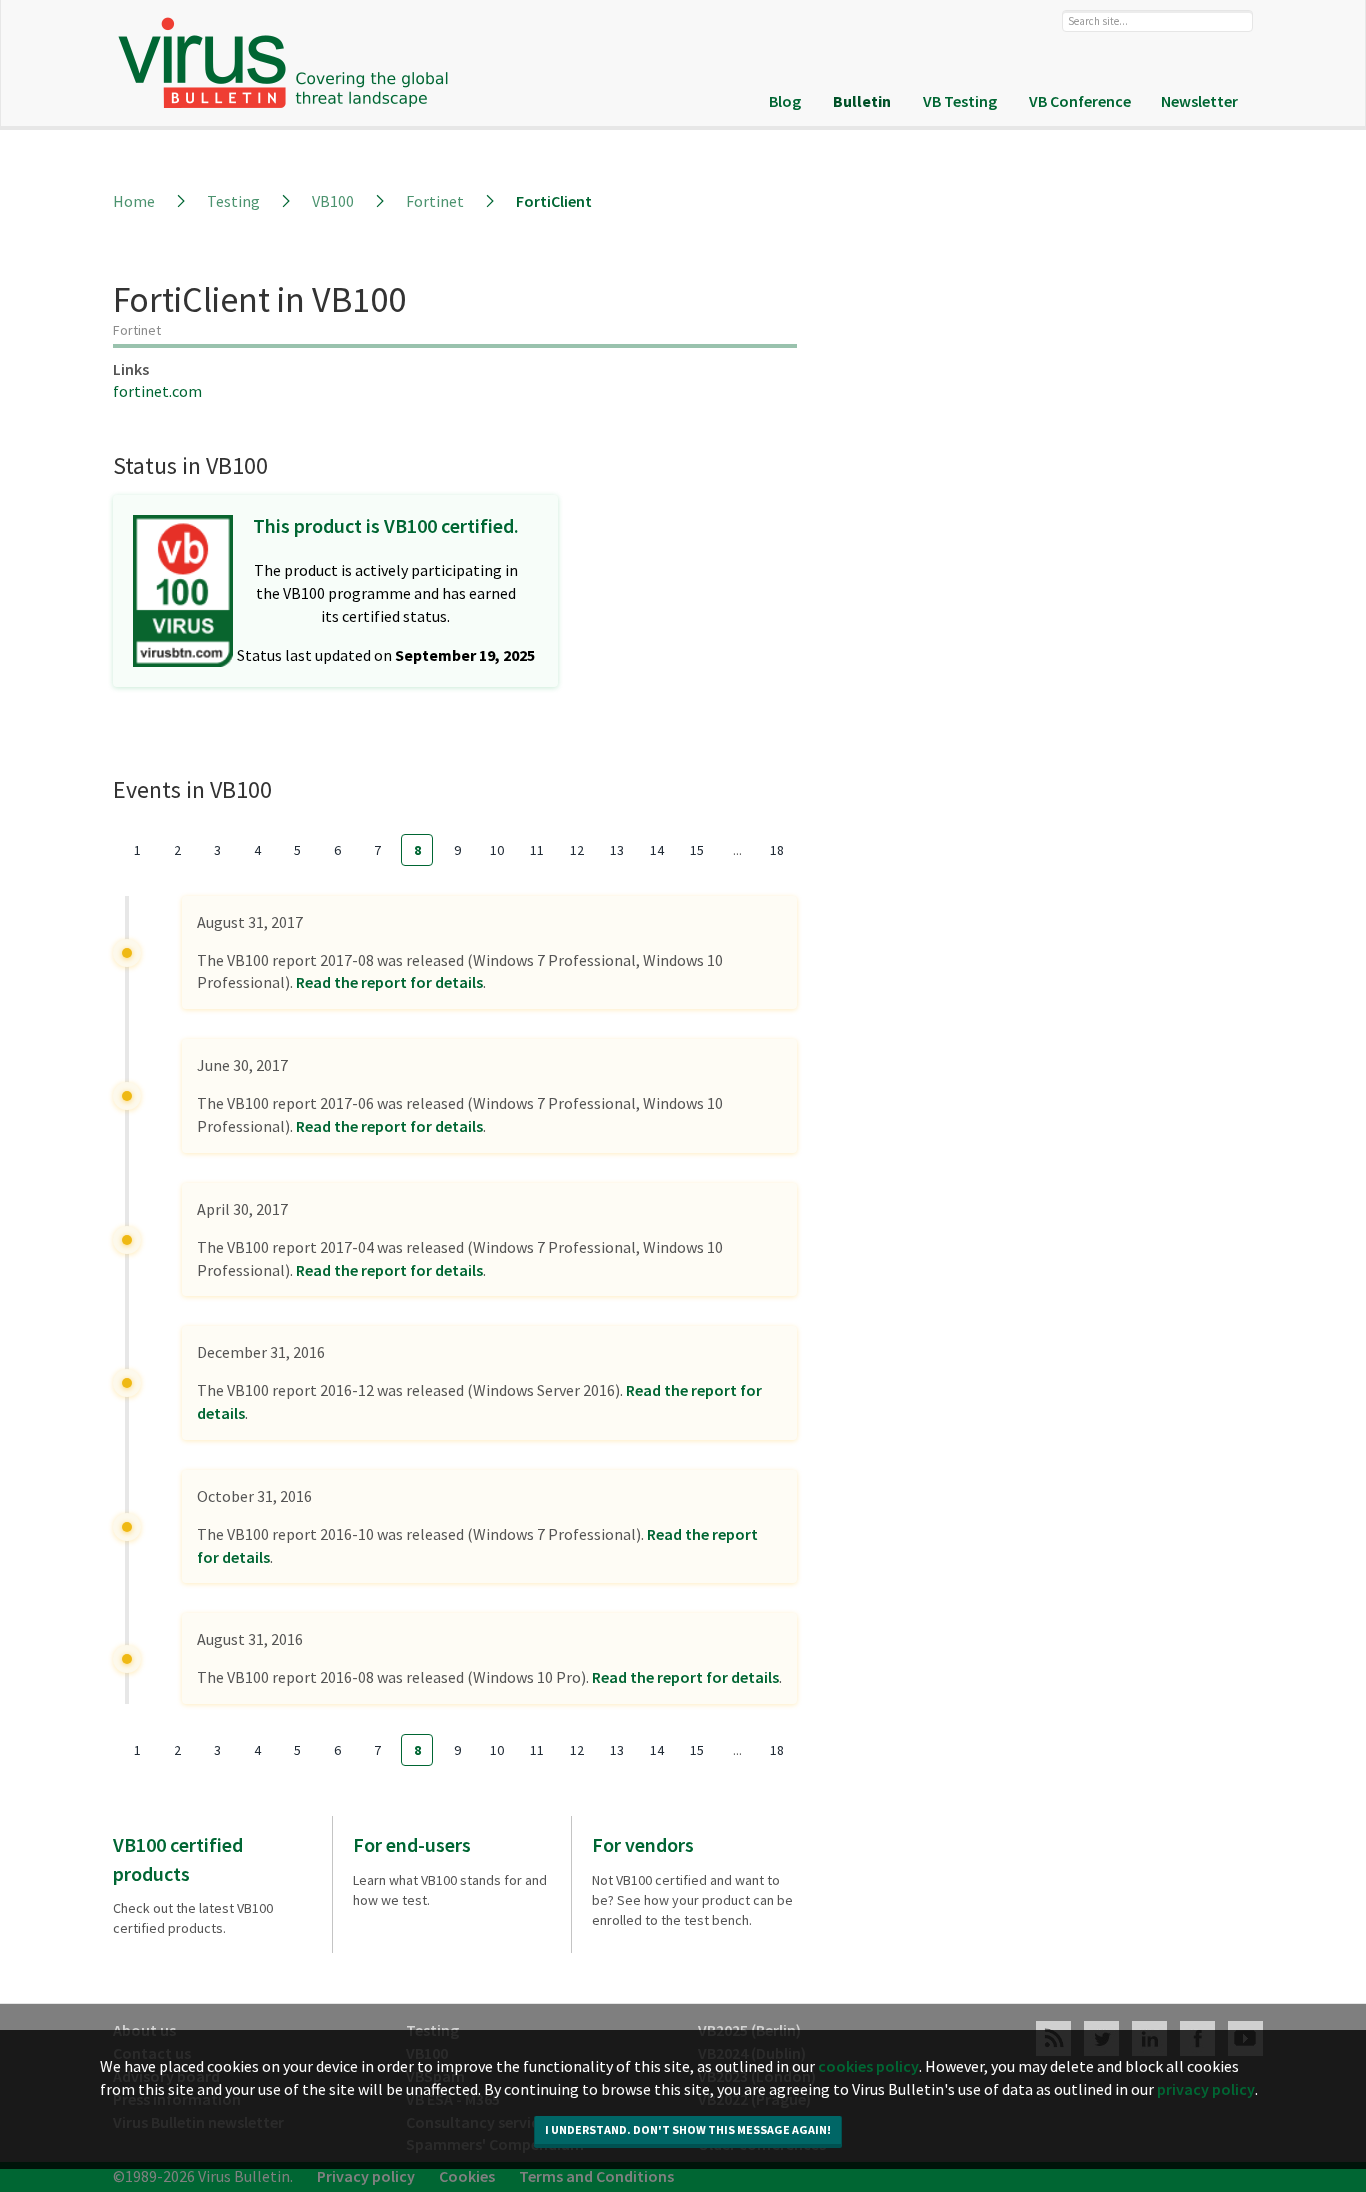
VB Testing (960, 101)
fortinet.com (157, 391)
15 (697, 850)
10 (497, 850)
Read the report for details (389, 982)
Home (134, 201)
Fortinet (435, 201)
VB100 (333, 201)
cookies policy (868, 2167)
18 (777, 850)
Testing (233, 201)
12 (577, 850)
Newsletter (1199, 101)
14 (657, 850)
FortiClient (554, 201)
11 (537, 850)
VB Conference (1080, 101)
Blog (785, 101)
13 (617, 850)
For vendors (643, 1844)
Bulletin (862, 101)
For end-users (412, 1844)
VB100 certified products (178, 1859)
